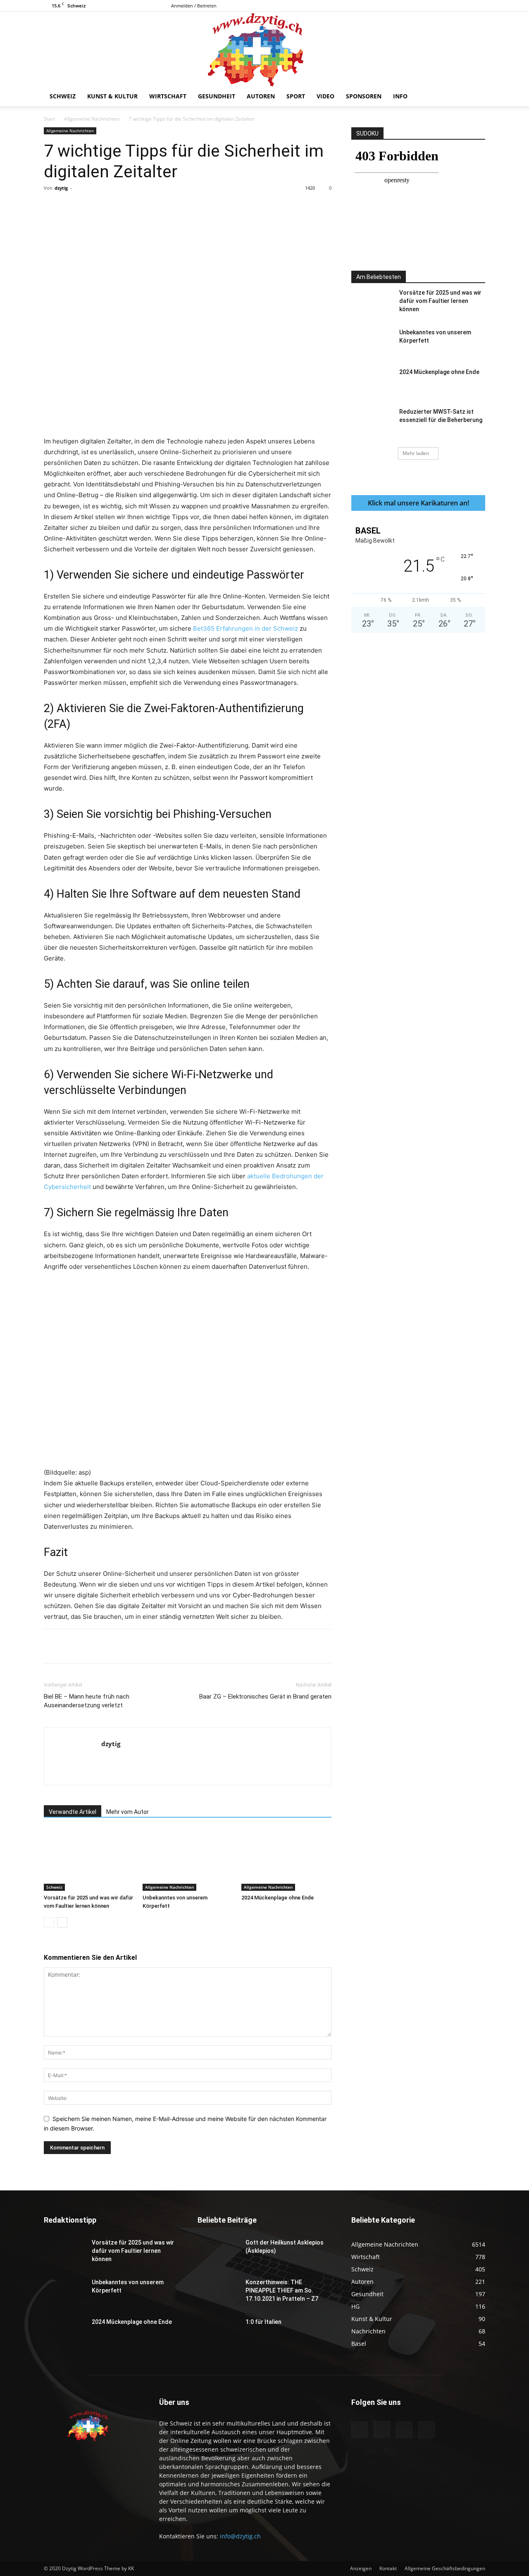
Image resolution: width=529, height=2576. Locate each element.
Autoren (261, 96)
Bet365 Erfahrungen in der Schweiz (245, 628)
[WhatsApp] (159, 207)
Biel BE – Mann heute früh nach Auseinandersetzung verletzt (87, 1701)
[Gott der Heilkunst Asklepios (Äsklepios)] (218, 2253)
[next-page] (62, 1922)
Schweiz (63, 96)
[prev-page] (49, 1922)
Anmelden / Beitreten (194, 6)
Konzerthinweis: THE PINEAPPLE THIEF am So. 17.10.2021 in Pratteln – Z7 (282, 2290)
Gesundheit (217, 96)
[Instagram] (452, 6)
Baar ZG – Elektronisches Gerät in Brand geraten (265, 1697)
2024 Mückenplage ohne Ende (278, 1898)
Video (325, 96)
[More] (217, 207)
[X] (479, 6)
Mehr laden (416, 453)
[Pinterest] (140, 207)
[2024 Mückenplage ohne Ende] (286, 1860)
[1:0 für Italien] (218, 2332)
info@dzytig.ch (240, 2536)
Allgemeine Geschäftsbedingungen (445, 2568)
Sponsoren (364, 96)
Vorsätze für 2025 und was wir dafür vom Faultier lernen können (440, 301)
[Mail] (465, 6)
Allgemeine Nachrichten (92, 119)
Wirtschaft (168, 96)
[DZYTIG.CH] (264, 49)
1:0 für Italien (263, 2322)
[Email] (197, 207)
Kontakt (388, 2568)
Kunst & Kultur (112, 96)
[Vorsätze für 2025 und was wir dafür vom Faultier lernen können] (89, 1860)
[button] (475, 97)
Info (400, 96)
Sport (296, 96)
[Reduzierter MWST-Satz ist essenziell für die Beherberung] (372, 422)
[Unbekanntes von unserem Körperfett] (188, 1860)
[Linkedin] (178, 207)
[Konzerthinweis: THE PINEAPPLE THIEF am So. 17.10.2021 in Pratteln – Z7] (218, 2292)
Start (49, 119)
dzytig (61, 188)
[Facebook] (438, 6)
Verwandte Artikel (73, 1812)
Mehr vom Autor (127, 1812)
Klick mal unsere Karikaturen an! (418, 503)
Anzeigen (361, 2568)
